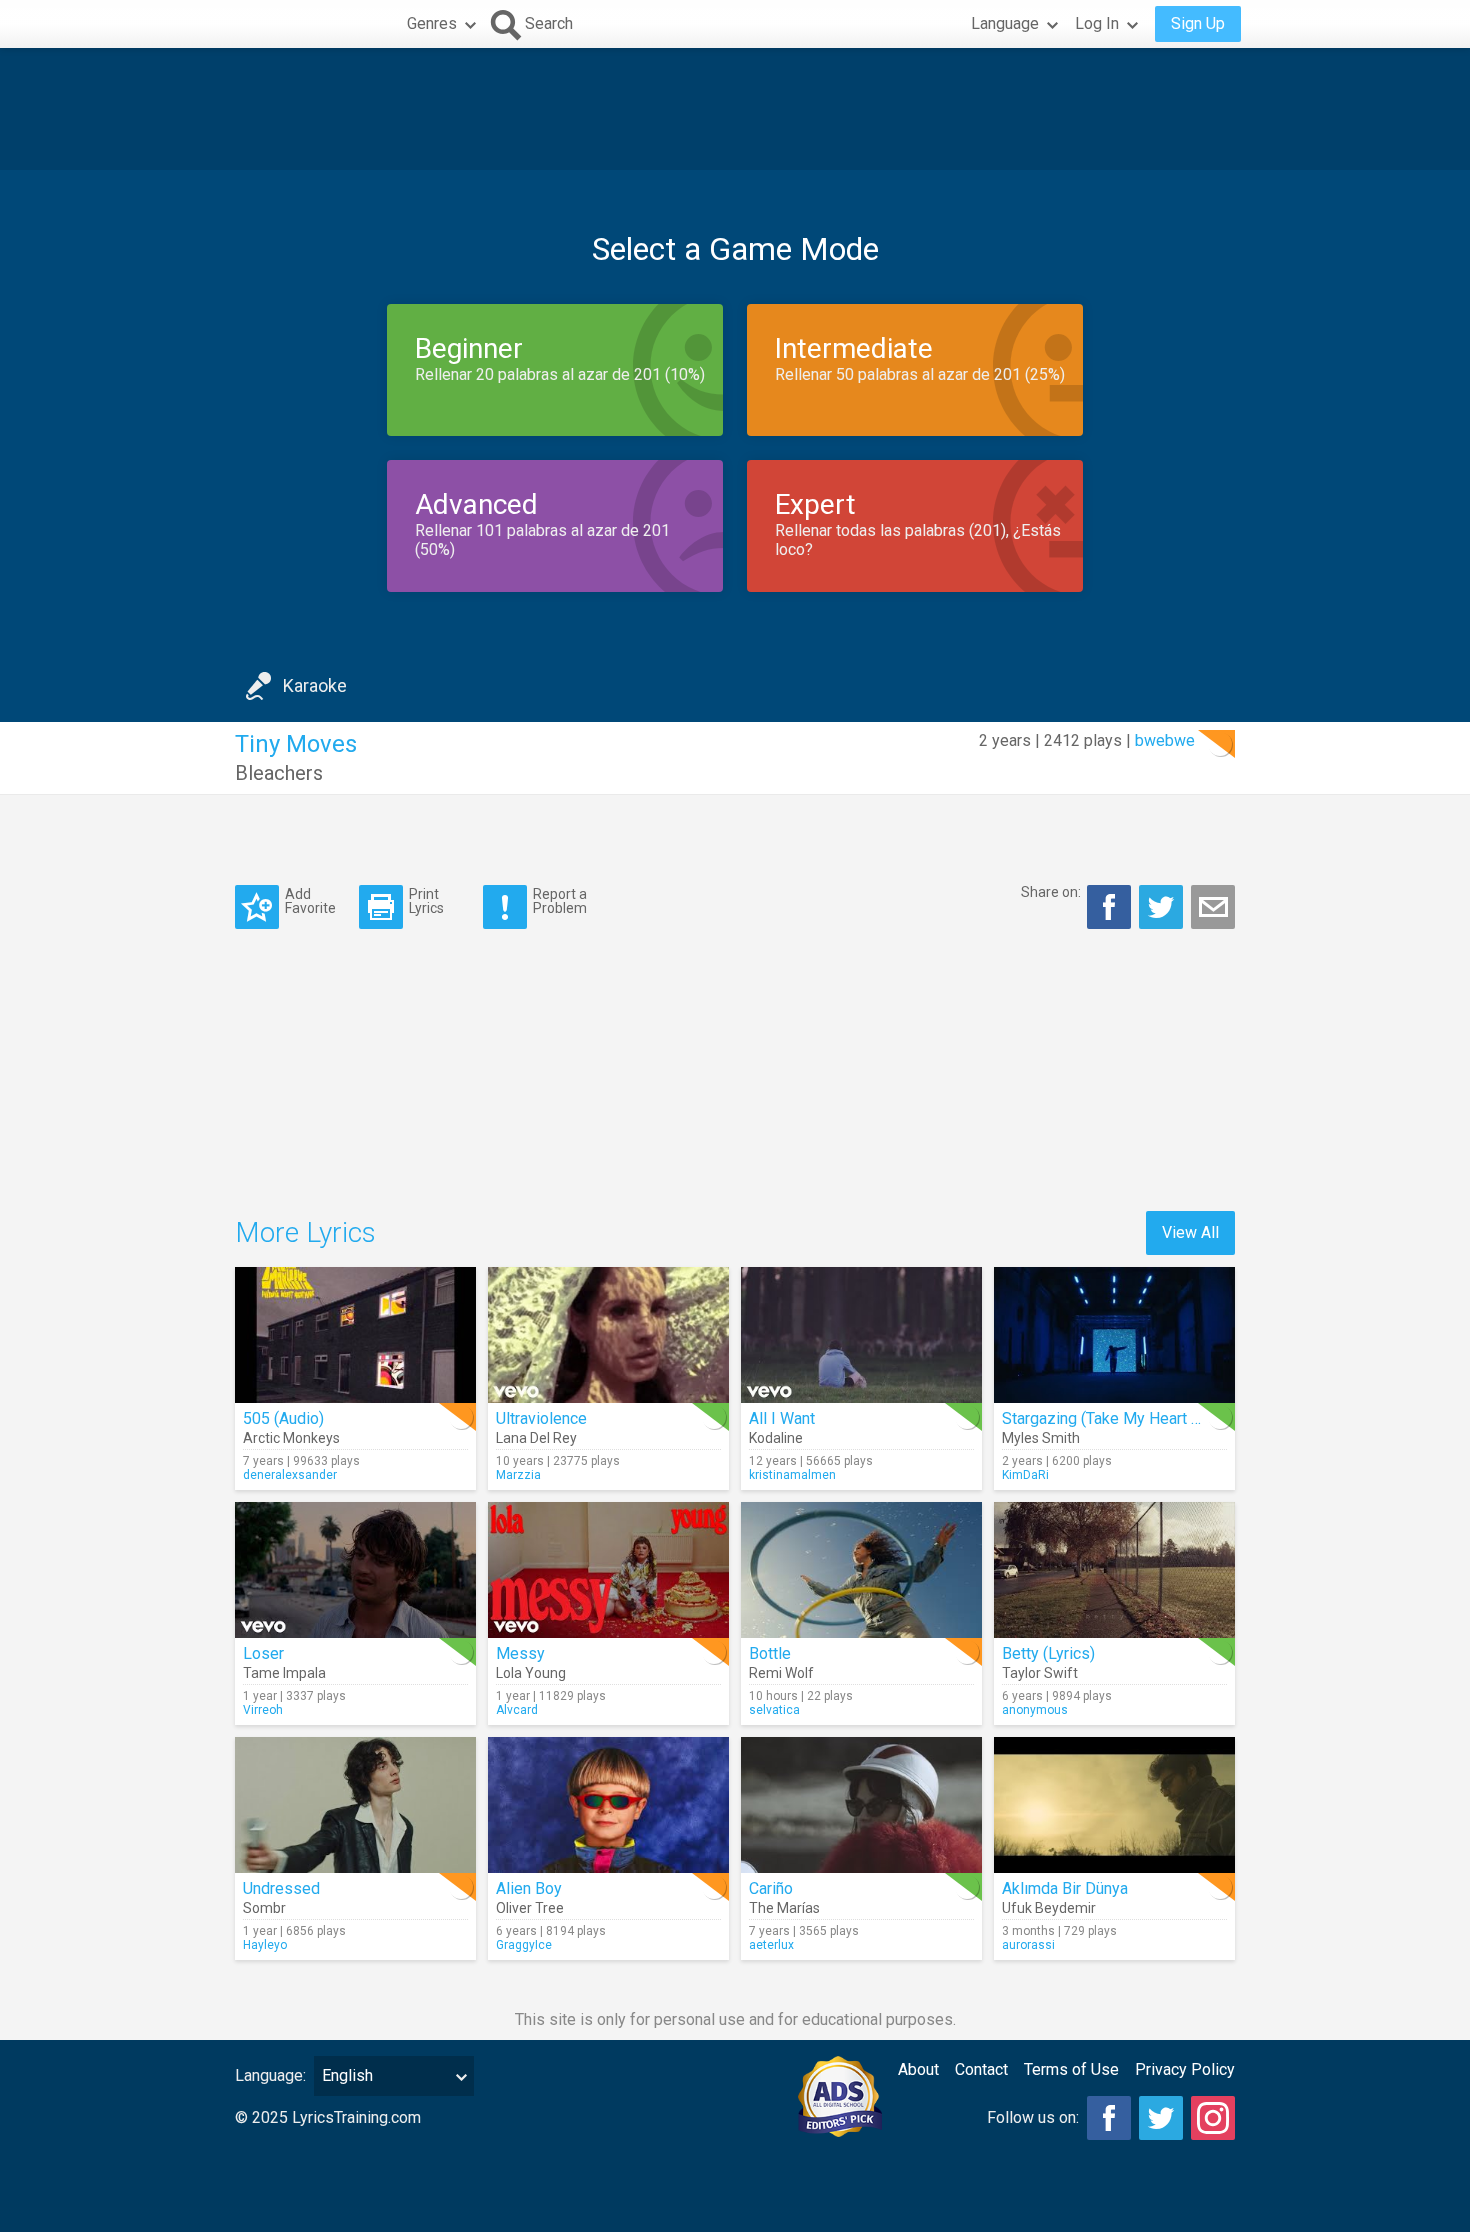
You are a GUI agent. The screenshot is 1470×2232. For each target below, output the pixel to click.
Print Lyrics (426, 900)
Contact (981, 2069)
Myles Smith (1041, 1438)
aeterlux (771, 1945)
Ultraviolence (541, 1418)
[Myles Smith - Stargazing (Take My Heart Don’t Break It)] (1114, 1335)
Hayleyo (265, 1945)
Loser (263, 1653)
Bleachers (279, 773)
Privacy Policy (1185, 2069)
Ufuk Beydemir (1049, 1908)
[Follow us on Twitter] (1161, 2118)
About (918, 2069)
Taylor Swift (1040, 1673)
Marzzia (518, 1475)
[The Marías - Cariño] (861, 1805)
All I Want (782, 1418)
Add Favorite (310, 900)
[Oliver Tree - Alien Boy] (608, 1805)
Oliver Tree (530, 1908)
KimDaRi (1025, 1475)
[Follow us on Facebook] (1109, 2118)
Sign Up (1198, 23)
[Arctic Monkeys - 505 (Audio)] (355, 1335)
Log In (1097, 23)
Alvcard (517, 1710)
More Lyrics (305, 1232)
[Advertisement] (735, 109)
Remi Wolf (781, 1673)
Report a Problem (560, 900)
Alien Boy (529, 1888)
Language (1005, 23)
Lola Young (531, 1673)
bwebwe (1165, 740)
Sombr (264, 1908)
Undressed (281, 1888)
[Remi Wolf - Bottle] (861, 1570)
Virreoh (263, 1710)
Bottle (770, 1653)
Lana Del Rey (536, 1438)
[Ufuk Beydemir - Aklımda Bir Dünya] (1114, 1805)
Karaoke (315, 685)
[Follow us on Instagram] (1213, 2118)
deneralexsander (290, 1475)
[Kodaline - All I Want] (861, 1335)
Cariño (771, 1888)
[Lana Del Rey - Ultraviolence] (608, 1335)
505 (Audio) (283, 1418)
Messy (520, 1653)
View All (1190, 1232)
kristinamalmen (792, 1475)
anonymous (1035, 1710)
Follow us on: (1033, 2117)
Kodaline (776, 1438)
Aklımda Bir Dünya (1065, 1888)
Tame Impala (284, 1673)
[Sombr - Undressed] (355, 1805)
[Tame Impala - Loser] (355, 1570)
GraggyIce (524, 1945)
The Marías (784, 1908)
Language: (270, 2075)
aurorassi (1028, 1945)
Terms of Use (1071, 2069)
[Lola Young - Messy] (608, 1570)
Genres (432, 23)
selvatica (774, 1710)
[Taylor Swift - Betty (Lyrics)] (1114, 1570)
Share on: (1051, 892)
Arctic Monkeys (291, 1438)
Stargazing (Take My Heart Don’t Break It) (1145, 1418)
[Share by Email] (1213, 907)
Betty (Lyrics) (1048, 1653)
